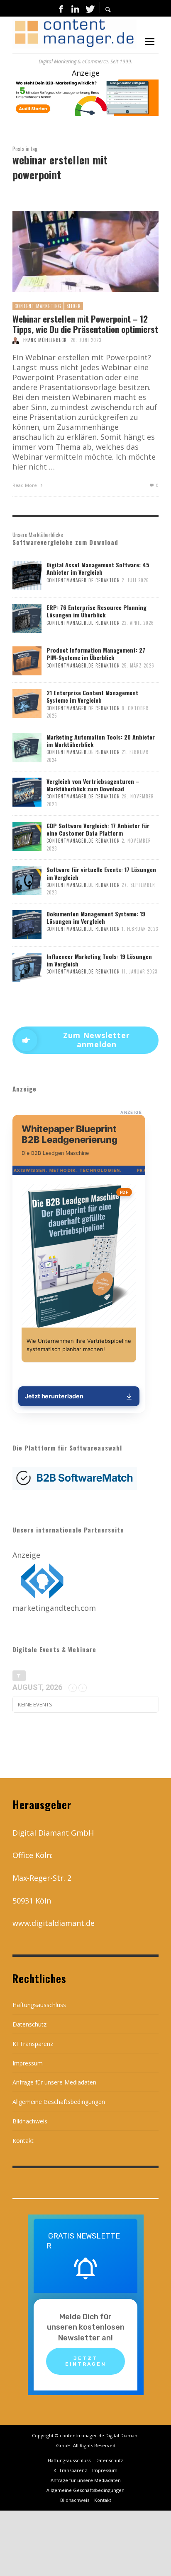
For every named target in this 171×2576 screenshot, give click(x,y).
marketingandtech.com (54, 1608)
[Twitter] (89, 8)
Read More (25, 485)
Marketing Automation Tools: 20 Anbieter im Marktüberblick (101, 741)
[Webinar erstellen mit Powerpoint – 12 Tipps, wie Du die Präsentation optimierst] (72, 251)
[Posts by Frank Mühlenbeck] (16, 340)
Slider (74, 306)
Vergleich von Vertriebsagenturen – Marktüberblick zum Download (93, 785)
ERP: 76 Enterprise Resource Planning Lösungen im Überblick (96, 611)
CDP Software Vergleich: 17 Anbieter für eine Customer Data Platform (98, 829)
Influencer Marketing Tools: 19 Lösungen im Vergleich (99, 960)
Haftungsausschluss (39, 2005)
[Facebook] (61, 8)
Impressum (28, 2063)
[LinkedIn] (75, 8)
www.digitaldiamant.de (54, 1923)
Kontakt (23, 2141)
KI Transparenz (33, 2044)
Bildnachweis (30, 2121)
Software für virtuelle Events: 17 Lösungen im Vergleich (101, 873)
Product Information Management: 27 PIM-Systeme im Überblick (96, 654)
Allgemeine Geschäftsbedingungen (59, 2102)
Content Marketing (38, 306)
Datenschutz (29, 2024)
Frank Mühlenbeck (45, 340)
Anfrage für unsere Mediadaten (54, 2082)
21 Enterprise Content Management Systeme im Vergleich (92, 696)
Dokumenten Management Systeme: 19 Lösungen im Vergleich (96, 917)
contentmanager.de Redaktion (83, 580)
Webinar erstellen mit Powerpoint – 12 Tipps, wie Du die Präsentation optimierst (85, 324)
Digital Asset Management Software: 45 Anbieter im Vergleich (98, 568)
